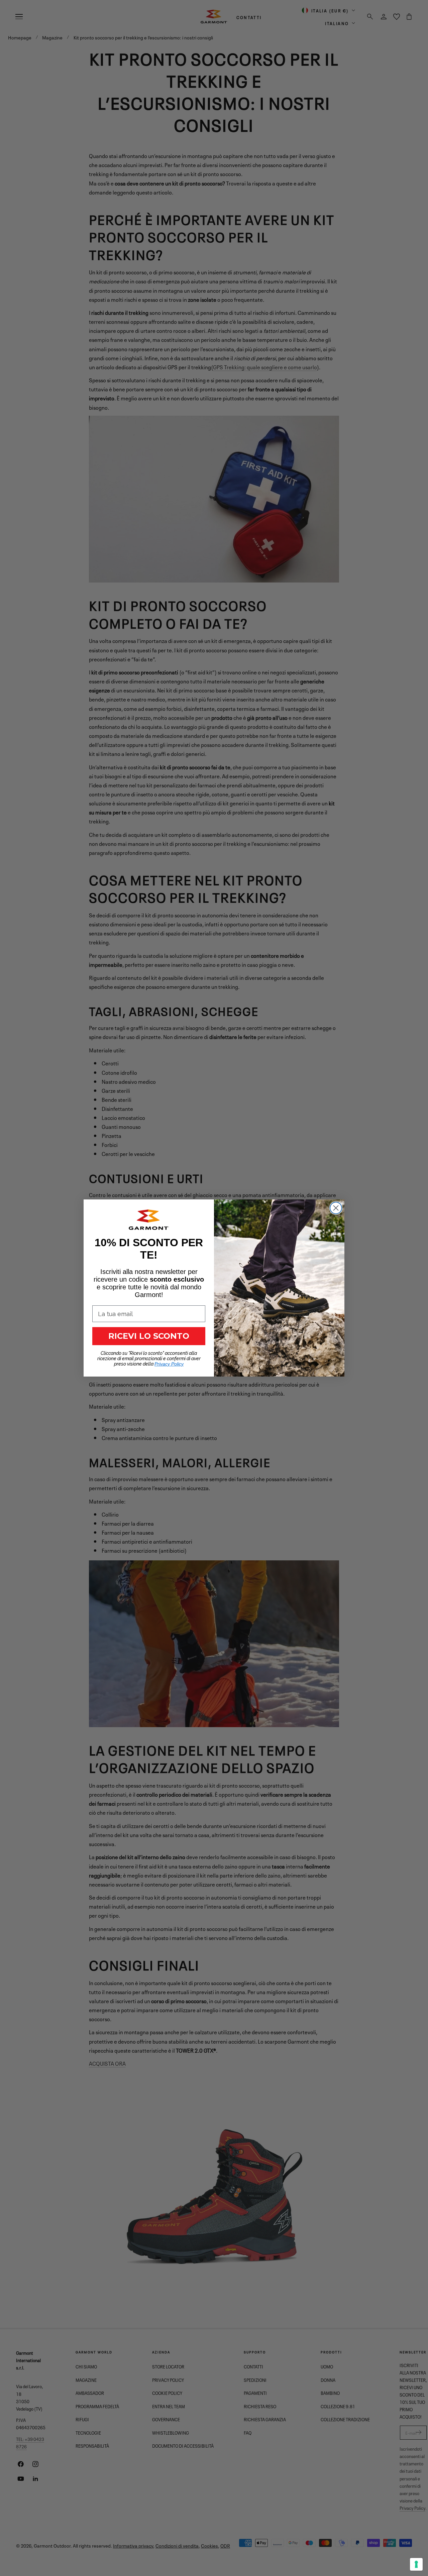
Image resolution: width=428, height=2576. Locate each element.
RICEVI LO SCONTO (149, 1336)
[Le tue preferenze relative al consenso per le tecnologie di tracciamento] (416, 2564)
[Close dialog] (336, 1208)
